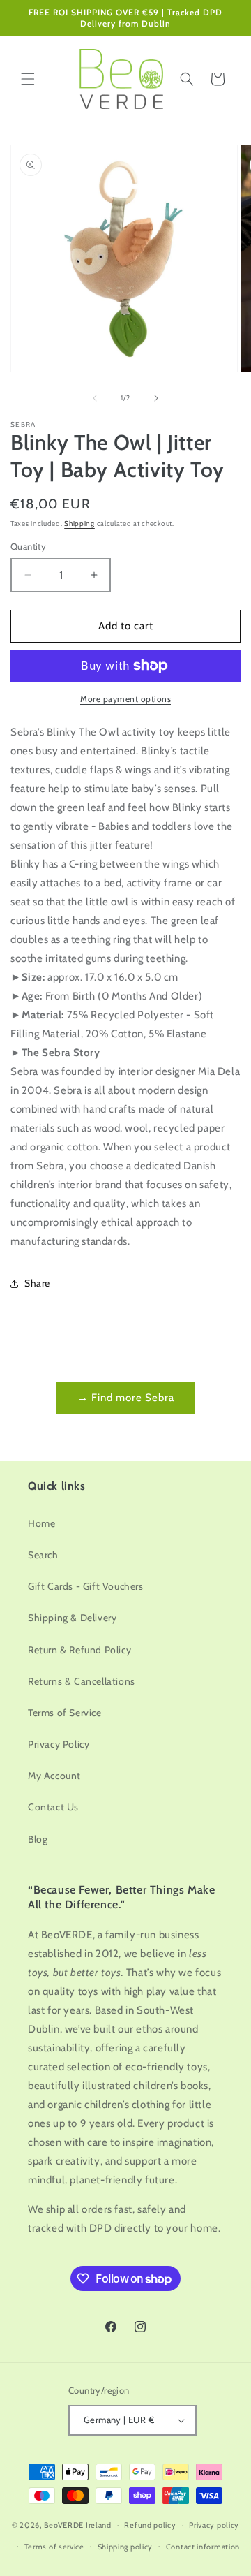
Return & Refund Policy (79, 1650)
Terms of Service (65, 1713)
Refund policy (150, 2525)
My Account (54, 1776)
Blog (38, 1839)
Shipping (79, 524)
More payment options (125, 699)
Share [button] (37, 1283)
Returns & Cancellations (82, 1681)
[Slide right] (156, 398)
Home (41, 1523)
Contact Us (53, 1807)
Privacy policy (214, 2525)
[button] (28, 79)
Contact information (203, 2547)
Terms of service (54, 2547)
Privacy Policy (59, 1744)
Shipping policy (125, 2547)
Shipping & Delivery (72, 1618)
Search (43, 1555)
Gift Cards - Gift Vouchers (86, 1586)
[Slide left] (95, 398)
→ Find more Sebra (126, 1398)
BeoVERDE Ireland (78, 2525)
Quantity (28, 546)
